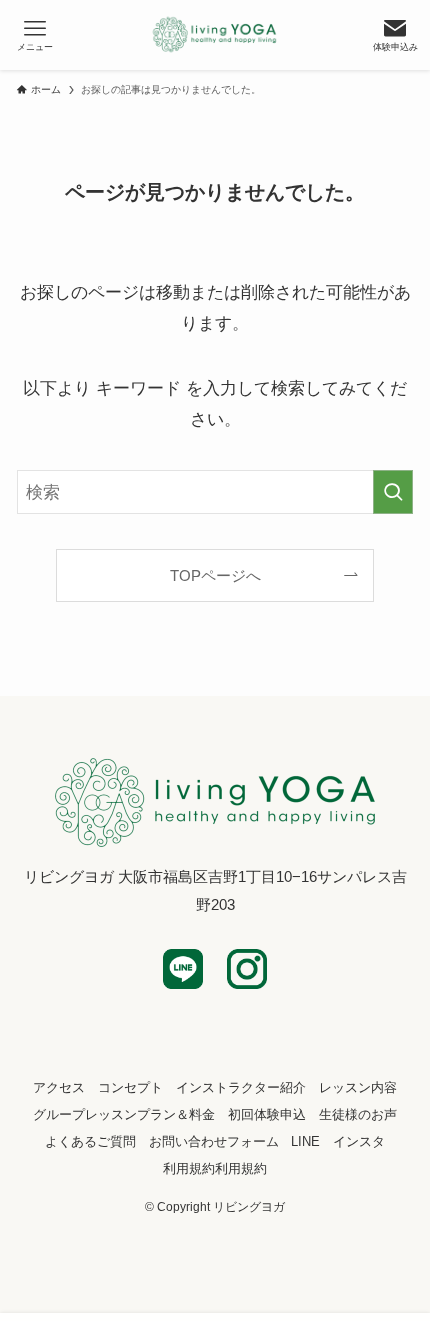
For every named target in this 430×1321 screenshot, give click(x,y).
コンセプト (130, 1087)
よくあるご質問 (90, 1141)
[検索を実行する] (393, 492)
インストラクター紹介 (241, 1087)
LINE (305, 1141)
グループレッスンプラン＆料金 (124, 1114)
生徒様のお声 (358, 1114)
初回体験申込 (267, 1114)
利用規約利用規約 (215, 1168)
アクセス (59, 1087)
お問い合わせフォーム (214, 1141)
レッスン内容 (358, 1087)
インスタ (359, 1141)
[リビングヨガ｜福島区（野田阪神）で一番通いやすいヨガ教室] (215, 35)
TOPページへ (215, 575)
